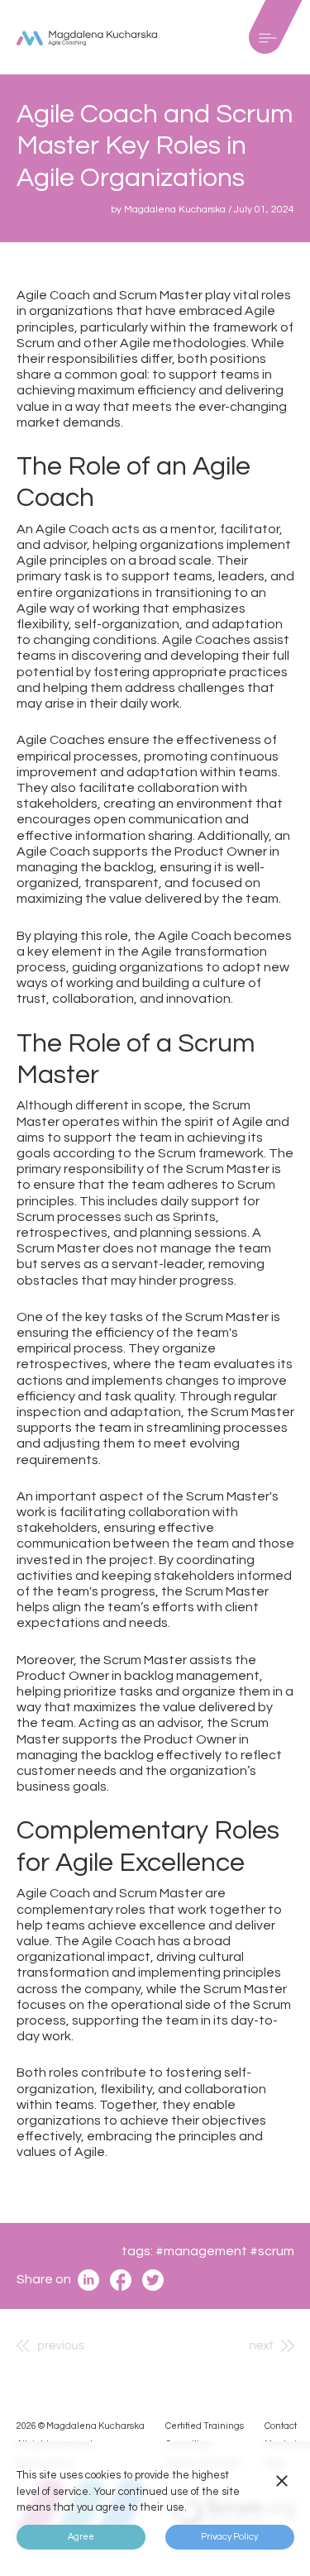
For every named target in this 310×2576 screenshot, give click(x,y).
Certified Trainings (205, 2426)
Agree (81, 2537)
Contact (281, 2426)
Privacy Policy (229, 2537)
